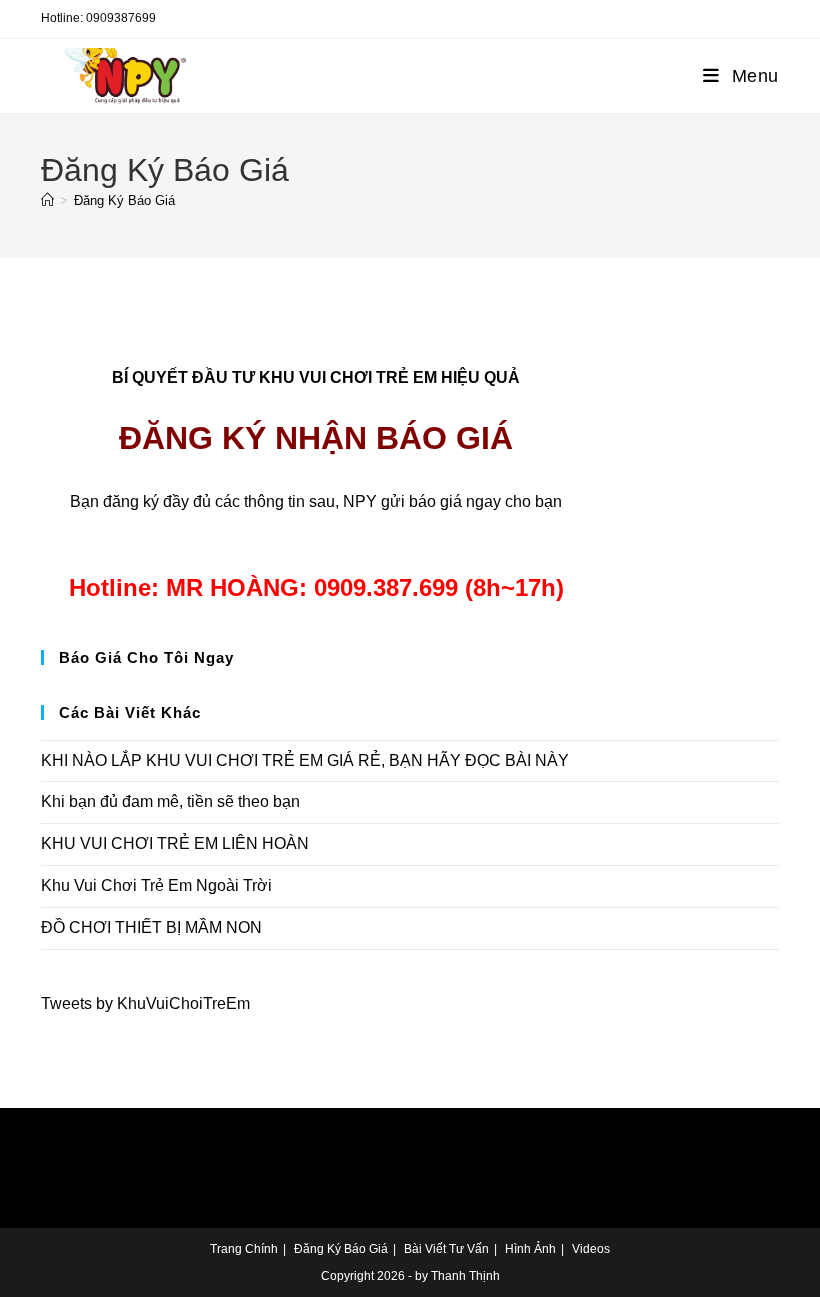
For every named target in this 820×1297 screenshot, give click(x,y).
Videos (591, 1249)
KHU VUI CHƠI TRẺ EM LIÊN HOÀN (175, 843)
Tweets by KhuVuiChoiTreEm (145, 1003)
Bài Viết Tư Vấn (446, 1249)
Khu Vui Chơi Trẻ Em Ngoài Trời (156, 885)
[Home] (47, 200)
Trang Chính (244, 1249)
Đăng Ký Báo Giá (124, 200)
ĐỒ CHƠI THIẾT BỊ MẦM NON (151, 927)
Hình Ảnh (530, 1249)
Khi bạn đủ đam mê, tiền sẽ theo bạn (170, 801)
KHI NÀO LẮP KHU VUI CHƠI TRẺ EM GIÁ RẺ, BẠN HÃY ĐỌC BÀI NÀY (305, 760)
